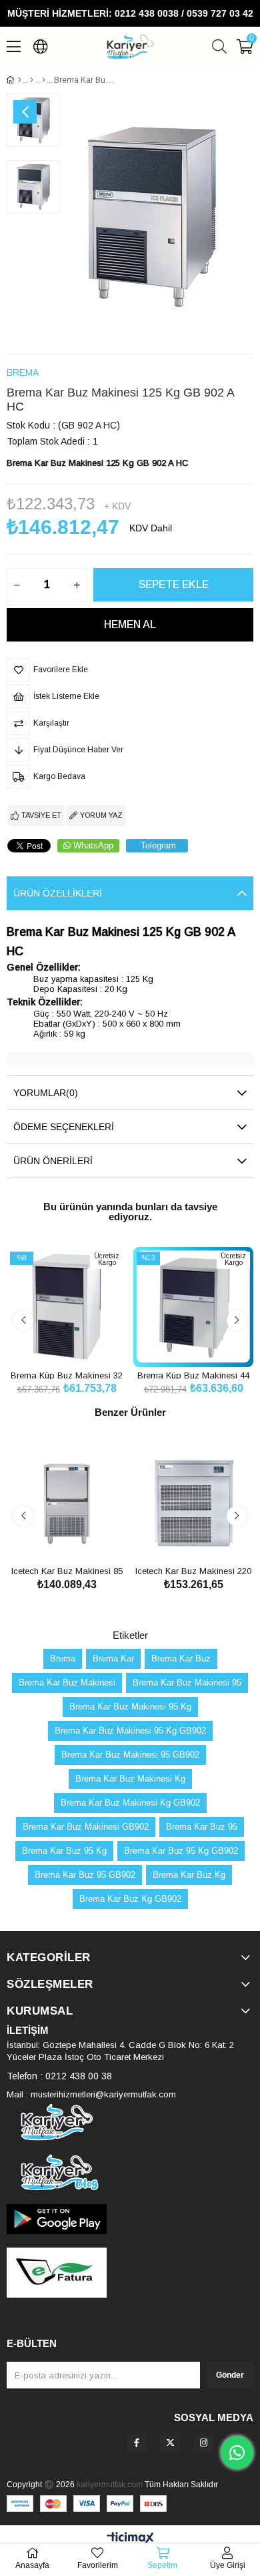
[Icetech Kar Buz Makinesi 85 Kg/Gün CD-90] (67, 1503)
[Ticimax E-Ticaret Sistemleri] (130, 2539)
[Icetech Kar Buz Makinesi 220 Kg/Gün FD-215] (193, 1503)
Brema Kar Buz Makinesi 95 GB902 (130, 1755)
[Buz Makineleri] (32, 80)
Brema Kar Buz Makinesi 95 (187, 1683)
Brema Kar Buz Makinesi (67, 1683)
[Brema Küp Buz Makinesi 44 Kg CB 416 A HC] (193, 1307)
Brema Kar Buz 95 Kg (64, 1851)
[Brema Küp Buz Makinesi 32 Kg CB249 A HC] (67, 1307)
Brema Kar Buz (181, 1658)
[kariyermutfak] (130, 2122)
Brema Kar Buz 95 (202, 1827)
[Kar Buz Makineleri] (44, 80)
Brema (63, 1658)
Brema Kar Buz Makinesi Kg (130, 1779)
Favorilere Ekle (52, 1342)
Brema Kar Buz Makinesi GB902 (86, 1827)
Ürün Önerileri (53, 1161)
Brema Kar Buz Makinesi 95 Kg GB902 (130, 1731)
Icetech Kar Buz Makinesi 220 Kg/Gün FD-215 (193, 1570)
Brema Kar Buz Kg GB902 (130, 1899)
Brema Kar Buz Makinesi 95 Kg (130, 1707)
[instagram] (203, 2443)
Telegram (158, 845)
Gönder (230, 2375)
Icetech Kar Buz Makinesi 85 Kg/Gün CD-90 (67, 1570)
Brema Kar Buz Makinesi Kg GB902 (130, 1803)
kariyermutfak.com (110, 2485)
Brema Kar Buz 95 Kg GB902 (181, 1851)
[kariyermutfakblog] (130, 2172)
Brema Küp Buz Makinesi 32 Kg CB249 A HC (67, 1375)
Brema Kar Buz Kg (189, 1875)
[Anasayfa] (20, 80)
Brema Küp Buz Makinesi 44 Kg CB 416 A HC (193, 1375)
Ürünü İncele (82, 1342)
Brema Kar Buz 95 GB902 (85, 1875)
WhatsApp (93, 845)
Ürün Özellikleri (58, 893)
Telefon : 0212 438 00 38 (59, 2076)
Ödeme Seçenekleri (64, 1127)
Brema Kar (113, 1658)
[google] (130, 2219)
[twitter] (170, 2443)
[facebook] (137, 2443)
